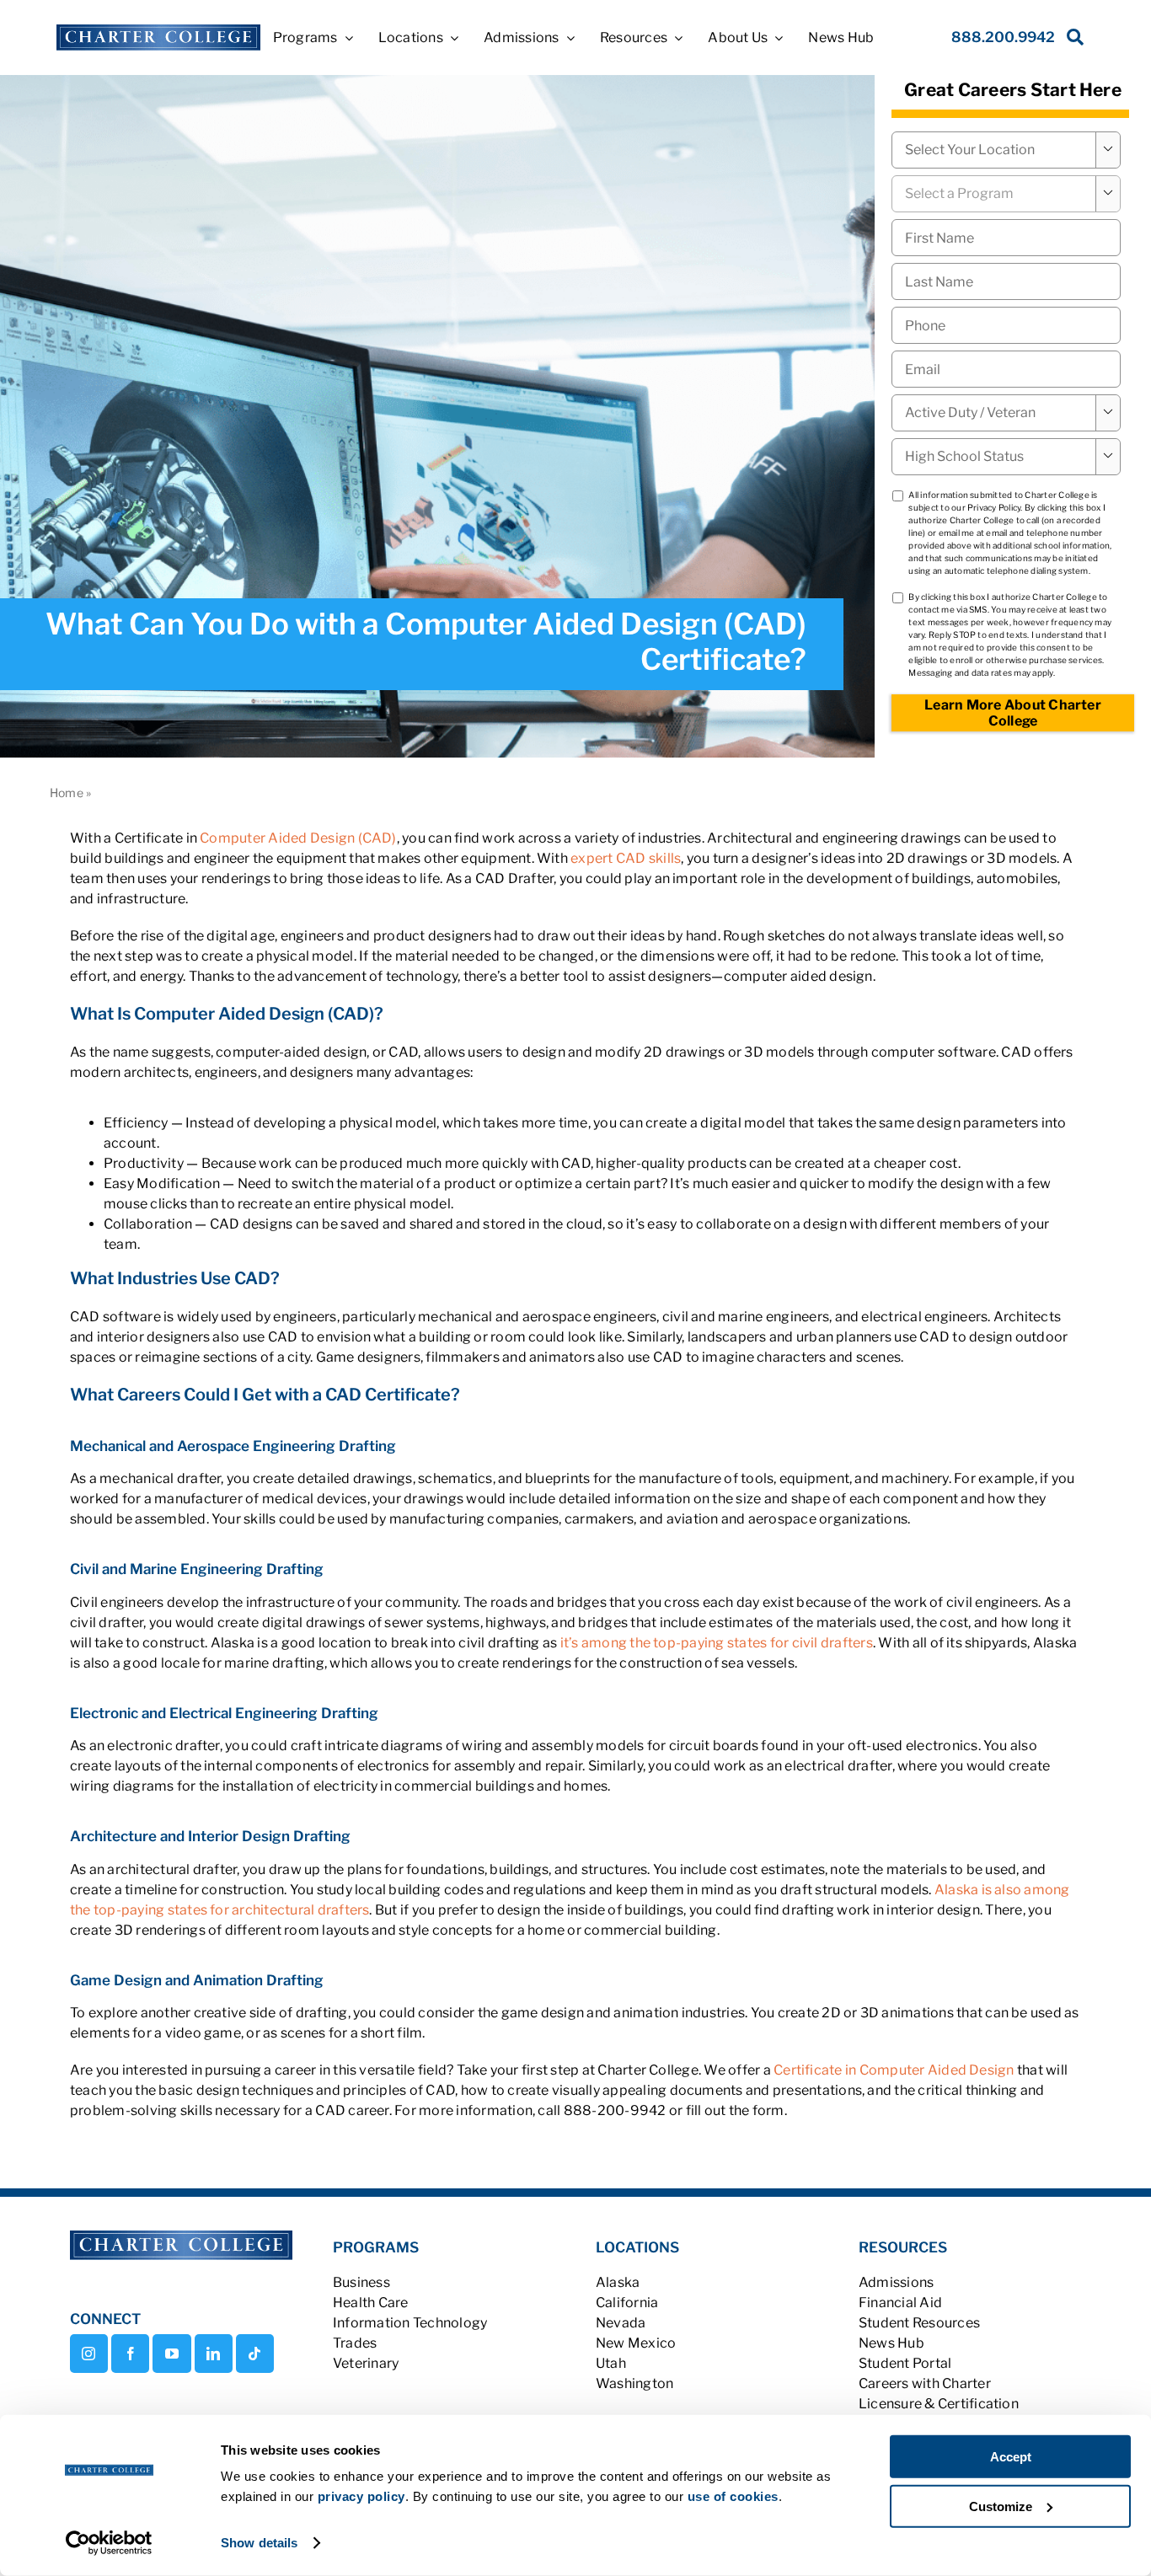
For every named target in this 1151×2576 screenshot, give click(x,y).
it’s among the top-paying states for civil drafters (717, 1643)
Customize (1001, 2506)
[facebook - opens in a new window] (130, 2354)
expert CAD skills (626, 858)
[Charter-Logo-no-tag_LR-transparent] (158, 31)
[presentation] (1006, 325)
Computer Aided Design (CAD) (298, 838)
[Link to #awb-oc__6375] (1072, 42)
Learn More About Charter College (1013, 713)
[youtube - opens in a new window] (171, 2354)
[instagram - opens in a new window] (89, 2354)
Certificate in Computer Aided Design (894, 2070)
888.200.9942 (1003, 37)
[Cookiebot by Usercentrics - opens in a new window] (109, 2543)
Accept (1011, 2457)
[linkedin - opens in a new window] (214, 2354)
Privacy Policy (994, 507)
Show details (259, 2543)
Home (67, 793)
